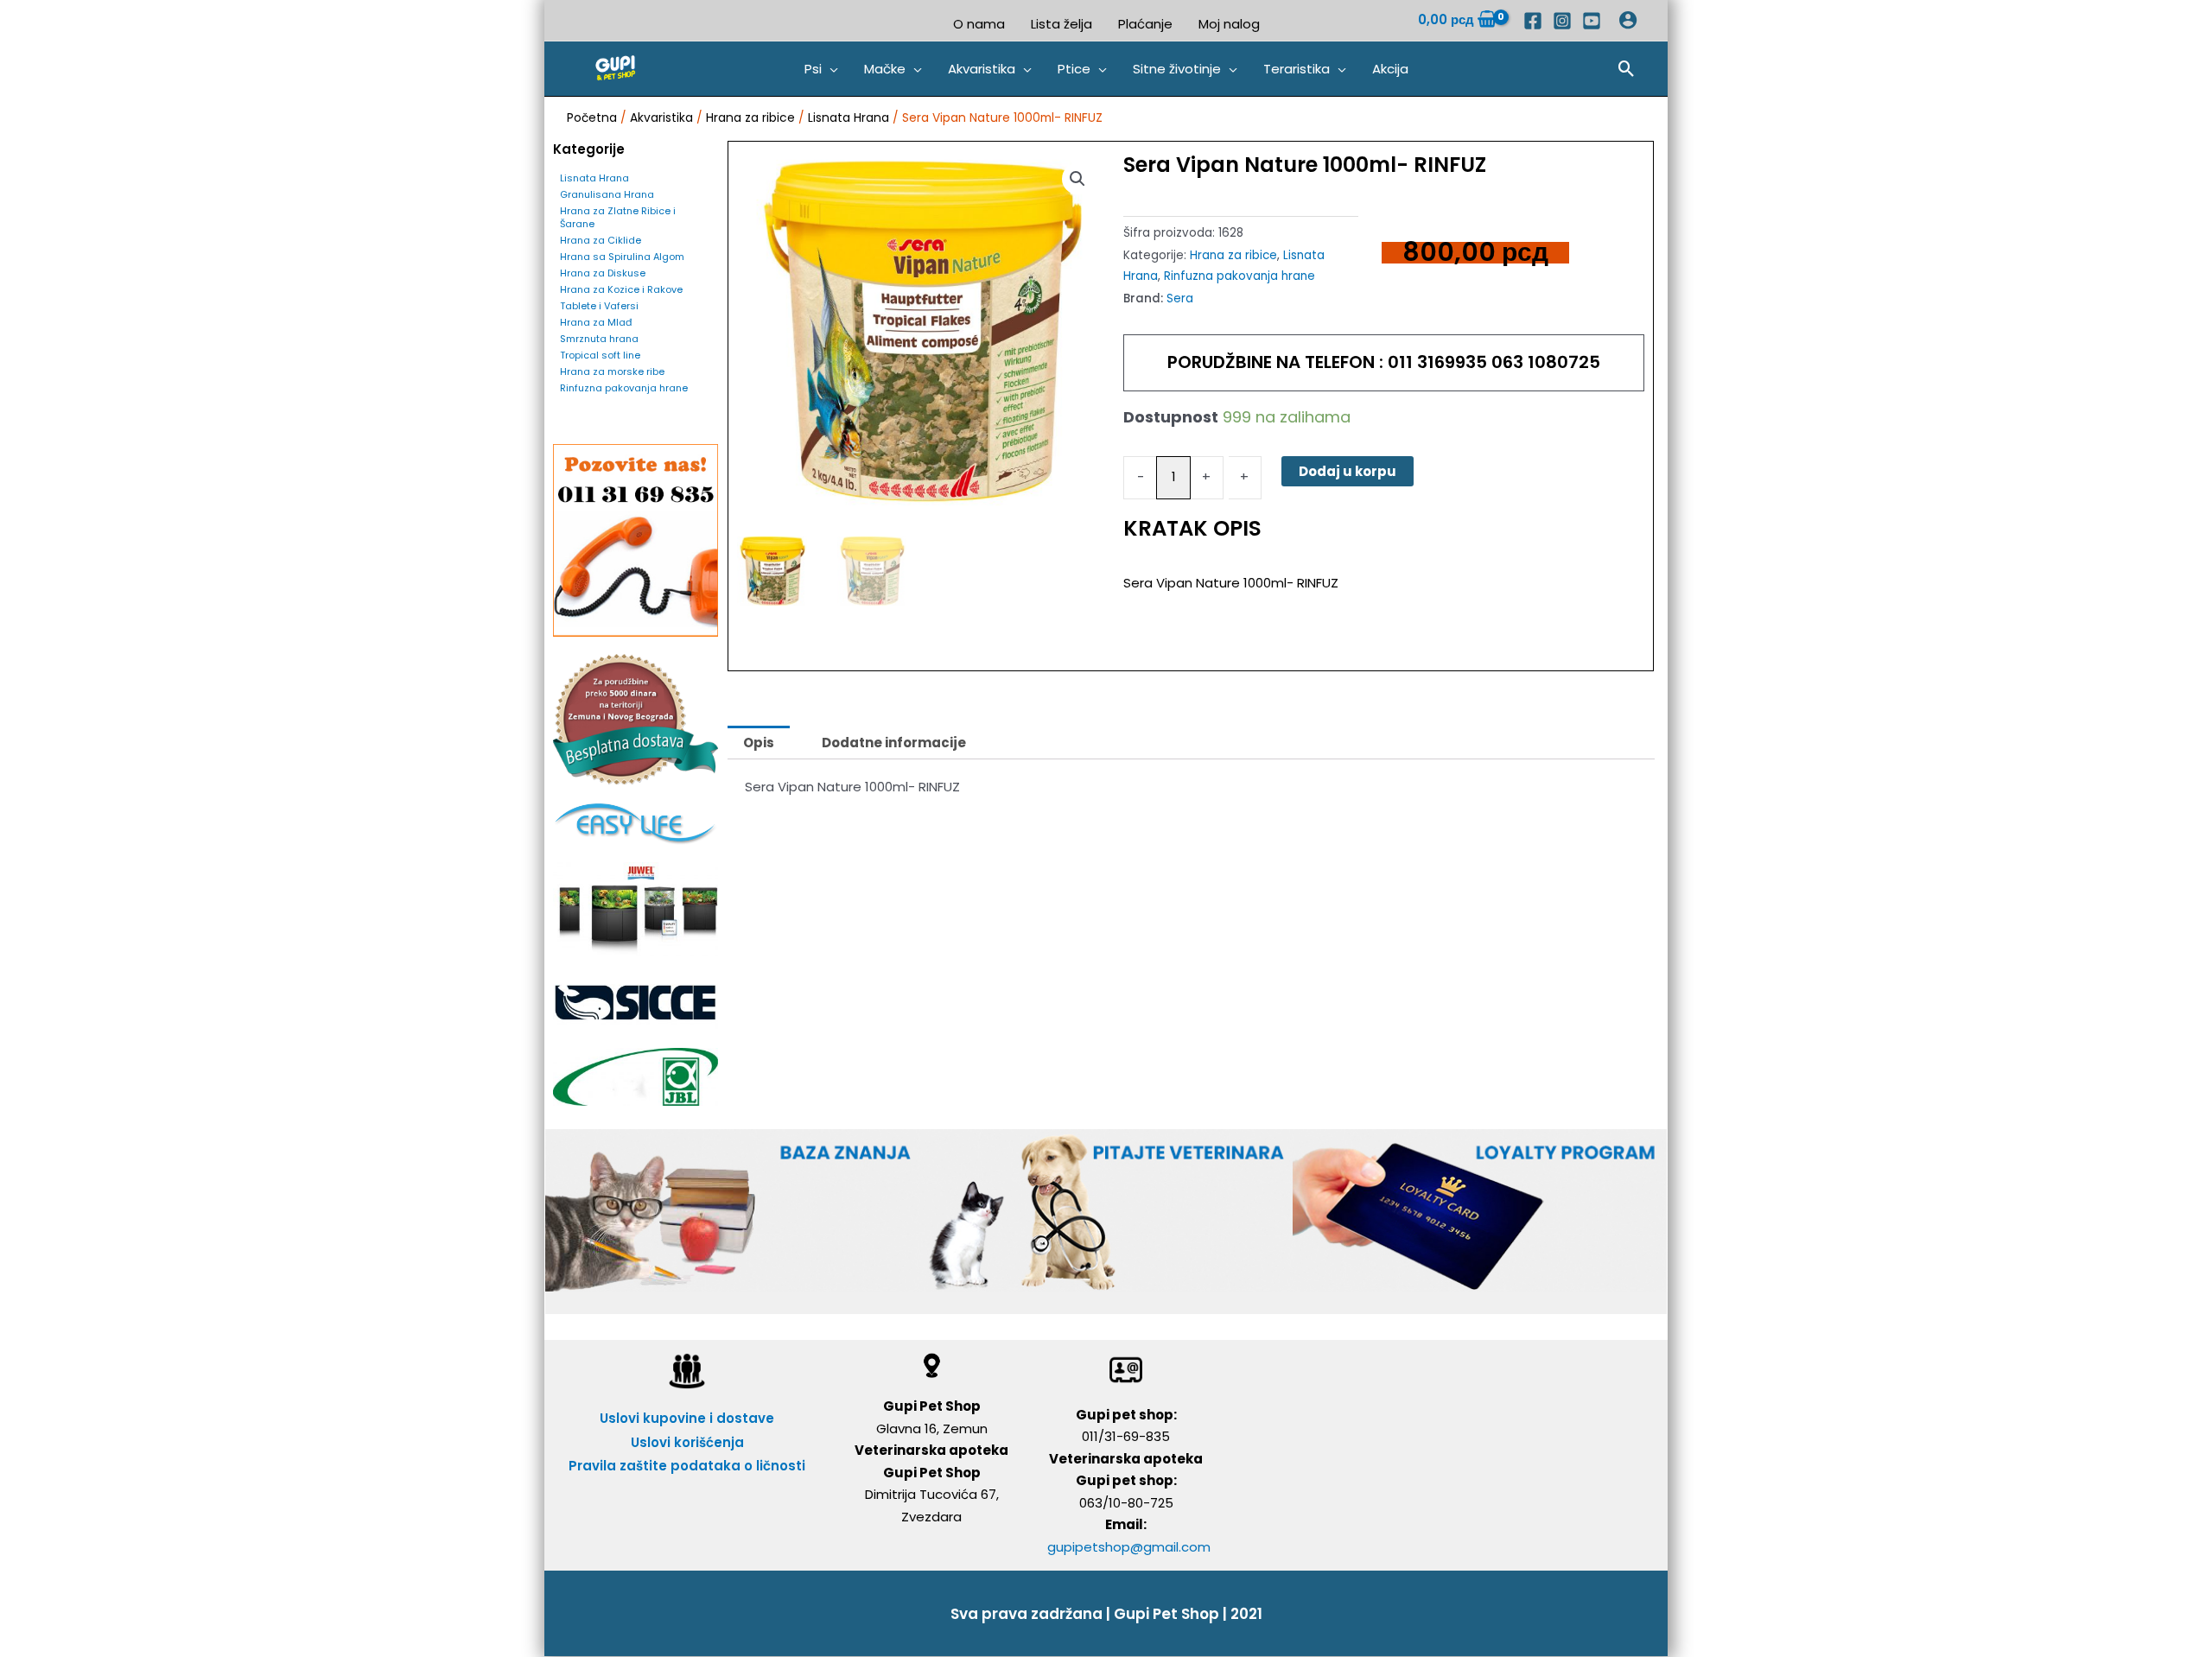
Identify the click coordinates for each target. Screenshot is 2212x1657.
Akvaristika (661, 118)
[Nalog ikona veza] (1628, 20)
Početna (592, 118)
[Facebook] (1533, 21)
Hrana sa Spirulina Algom (622, 257)
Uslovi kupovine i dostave (687, 1418)
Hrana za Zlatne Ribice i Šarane (618, 217)
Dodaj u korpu (1348, 471)
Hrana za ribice (750, 118)
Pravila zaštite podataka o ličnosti (687, 1466)
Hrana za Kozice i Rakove (621, 289)
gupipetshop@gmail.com (1129, 1547)
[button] (821, 69)
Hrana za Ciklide (601, 240)
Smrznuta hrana (599, 339)
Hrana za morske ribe (612, 371)
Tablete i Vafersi (599, 306)
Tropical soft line (600, 355)
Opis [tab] (759, 743)
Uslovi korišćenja (687, 1442)
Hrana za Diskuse (603, 273)
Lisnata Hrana (849, 118)
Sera (1180, 298)
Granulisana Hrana (607, 194)
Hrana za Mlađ (596, 322)
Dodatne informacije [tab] (894, 743)
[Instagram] (1562, 21)
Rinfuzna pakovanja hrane (624, 388)
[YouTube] (1592, 21)
